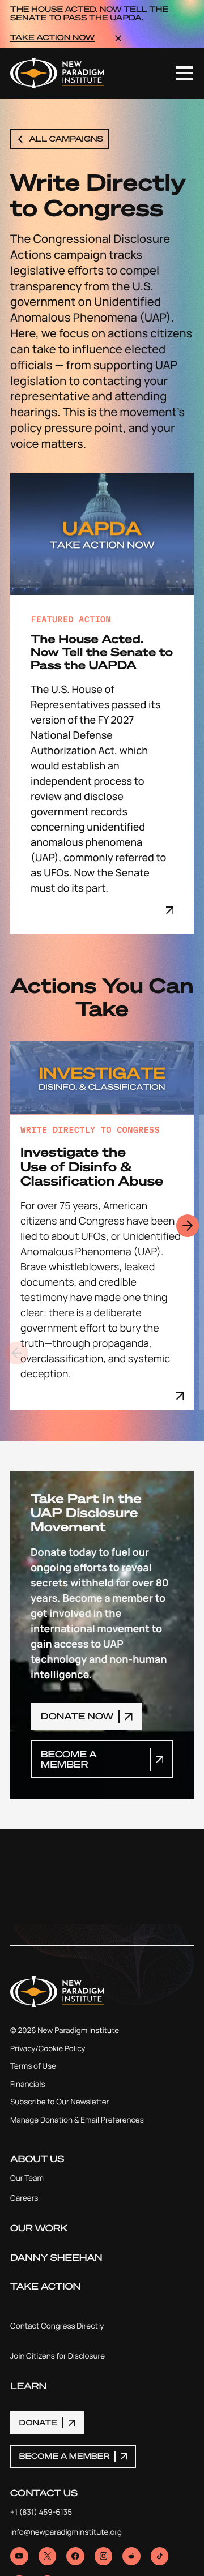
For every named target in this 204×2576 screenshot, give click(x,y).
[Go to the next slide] (188, 1226)
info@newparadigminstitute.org (66, 2533)
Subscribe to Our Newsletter (59, 2103)
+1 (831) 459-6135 (41, 2513)
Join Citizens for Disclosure (58, 2357)
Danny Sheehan (56, 2258)
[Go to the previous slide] (17, 1353)
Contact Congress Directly (57, 2327)
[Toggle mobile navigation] (184, 73)
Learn (28, 2386)
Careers (24, 2199)
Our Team (27, 2179)
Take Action (45, 2287)
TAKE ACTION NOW (52, 38)
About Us (37, 2159)
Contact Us (44, 2493)
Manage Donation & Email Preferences (77, 2121)
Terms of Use (33, 2067)
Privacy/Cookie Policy (48, 2049)
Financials (28, 2085)
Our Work (39, 2228)
